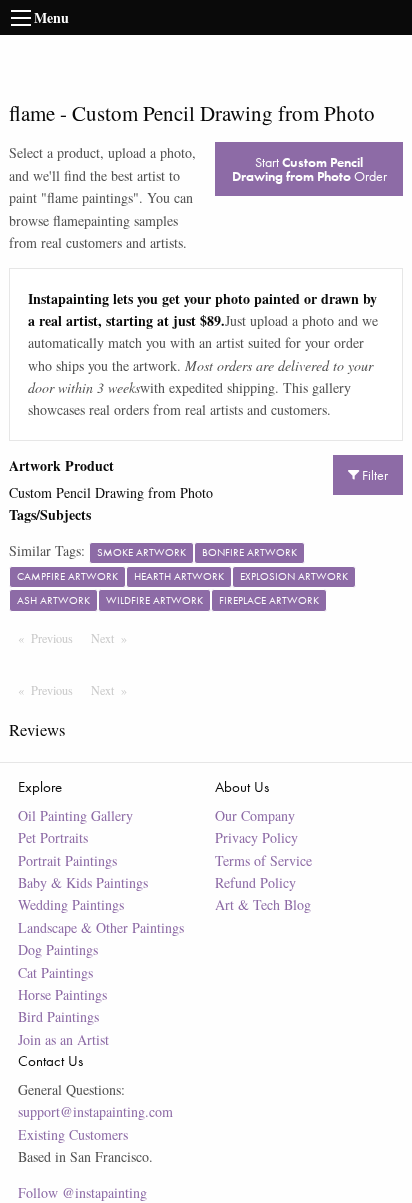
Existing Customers (73, 1134)
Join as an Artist (63, 1039)
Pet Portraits (53, 837)
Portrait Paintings (67, 860)
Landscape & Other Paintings (101, 927)
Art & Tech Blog (263, 904)
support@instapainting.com (95, 1111)
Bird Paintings (58, 1016)
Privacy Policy (256, 837)
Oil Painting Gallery (75, 815)
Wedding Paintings (71, 904)
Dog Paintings (58, 949)
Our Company (255, 815)
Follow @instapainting (82, 1192)
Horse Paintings (62, 994)
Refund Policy (255, 882)
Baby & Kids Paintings (83, 882)
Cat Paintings (55, 972)
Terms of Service (263, 860)
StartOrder (309, 169)
